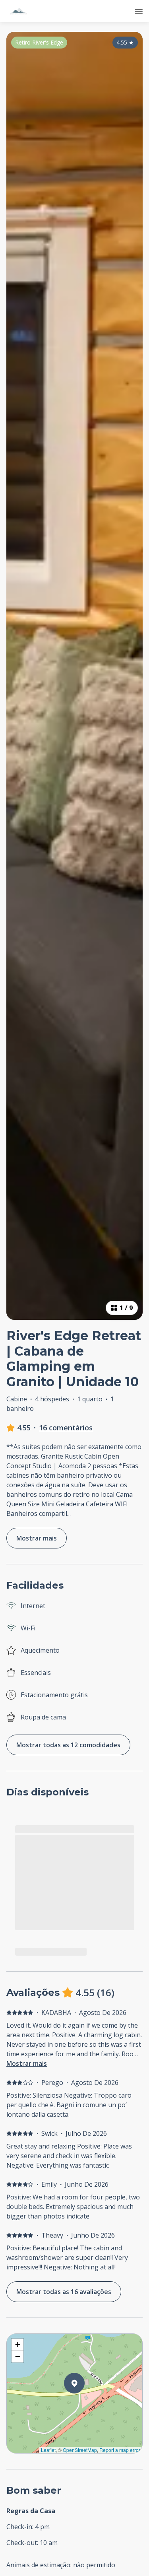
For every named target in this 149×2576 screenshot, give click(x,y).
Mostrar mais (27, 2063)
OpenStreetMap (80, 2450)
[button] (85, 2404)
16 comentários (66, 1428)
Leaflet (48, 2450)
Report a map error (120, 2450)
